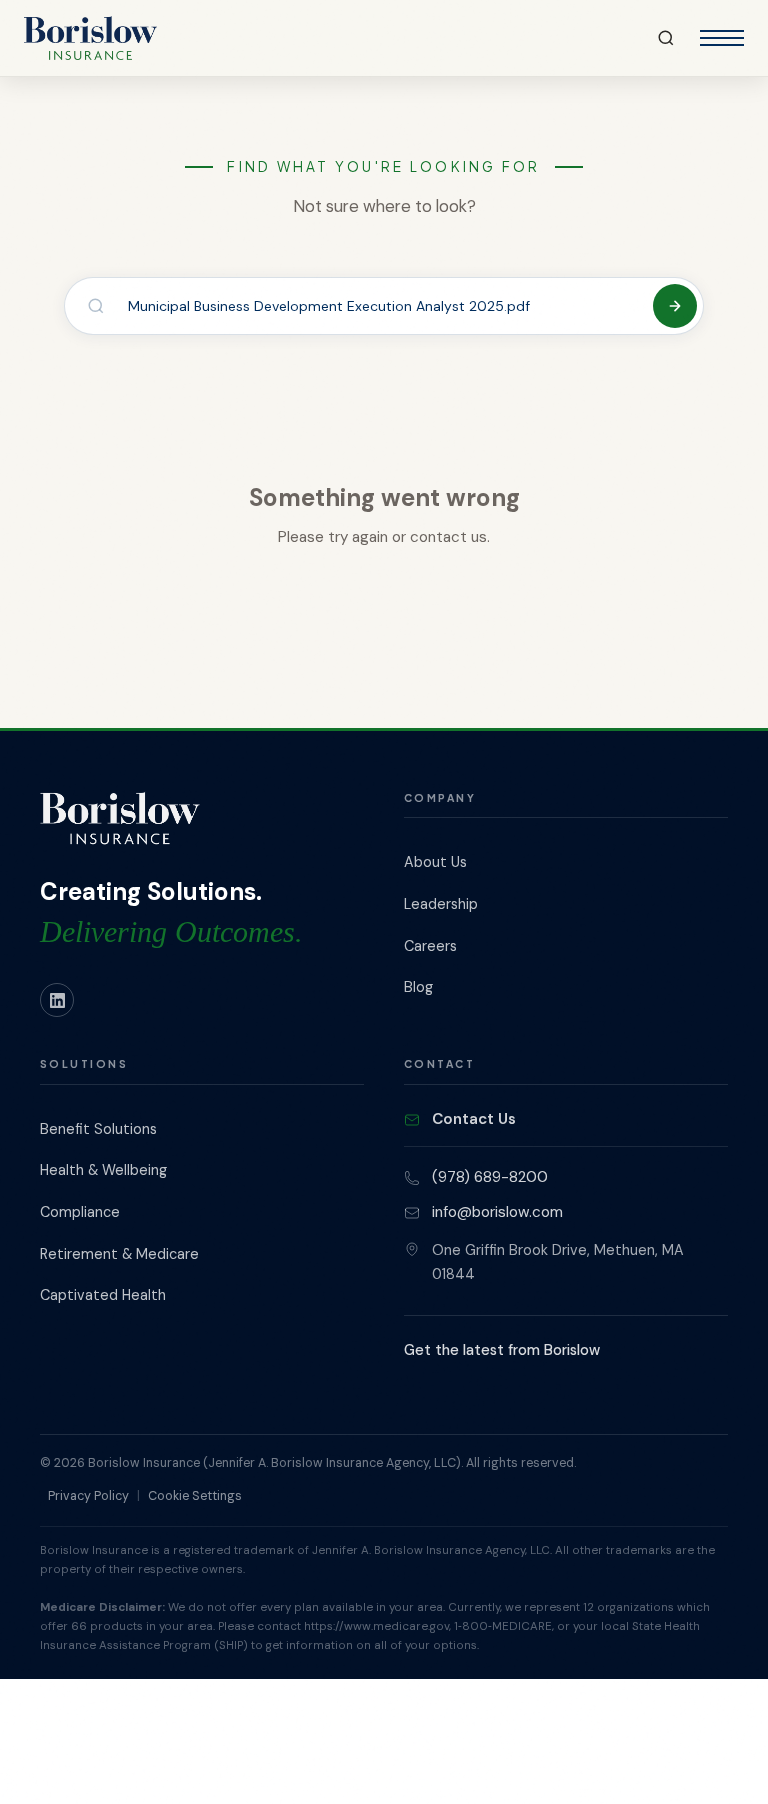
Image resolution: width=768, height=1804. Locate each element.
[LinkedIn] (57, 1000)
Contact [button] (439, 1063)
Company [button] (440, 797)
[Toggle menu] (722, 38)
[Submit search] (675, 306)
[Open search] (666, 38)
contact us (448, 537)
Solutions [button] (84, 1063)
